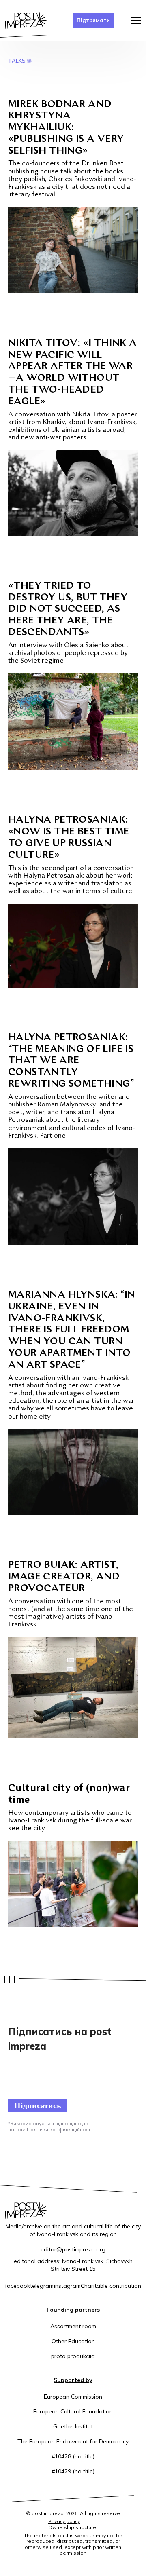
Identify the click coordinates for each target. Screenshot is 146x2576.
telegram (42, 2286)
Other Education (73, 2341)
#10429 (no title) (73, 2471)
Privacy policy (64, 2521)
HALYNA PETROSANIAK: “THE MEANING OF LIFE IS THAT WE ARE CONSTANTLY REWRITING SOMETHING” (71, 1061)
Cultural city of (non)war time (69, 1794)
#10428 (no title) (73, 2456)
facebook (17, 2286)
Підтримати (93, 20)
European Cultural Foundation (73, 2411)
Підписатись (38, 2105)
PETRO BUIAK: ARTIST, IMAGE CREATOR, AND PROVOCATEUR (64, 1577)
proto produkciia (73, 2356)
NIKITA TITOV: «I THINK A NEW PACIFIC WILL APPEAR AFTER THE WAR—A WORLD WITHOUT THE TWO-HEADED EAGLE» (73, 373)
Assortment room (73, 2326)
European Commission (73, 2397)
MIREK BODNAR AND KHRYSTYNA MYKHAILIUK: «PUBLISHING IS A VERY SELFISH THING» (66, 128)
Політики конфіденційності (59, 2129)
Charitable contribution (111, 2286)
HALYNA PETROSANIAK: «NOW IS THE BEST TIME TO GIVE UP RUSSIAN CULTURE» (69, 838)
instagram (67, 2286)
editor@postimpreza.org (73, 2249)
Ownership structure (72, 2527)
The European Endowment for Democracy (73, 2441)
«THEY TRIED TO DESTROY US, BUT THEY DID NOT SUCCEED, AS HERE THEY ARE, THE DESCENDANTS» (68, 609)
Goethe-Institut (73, 2426)
